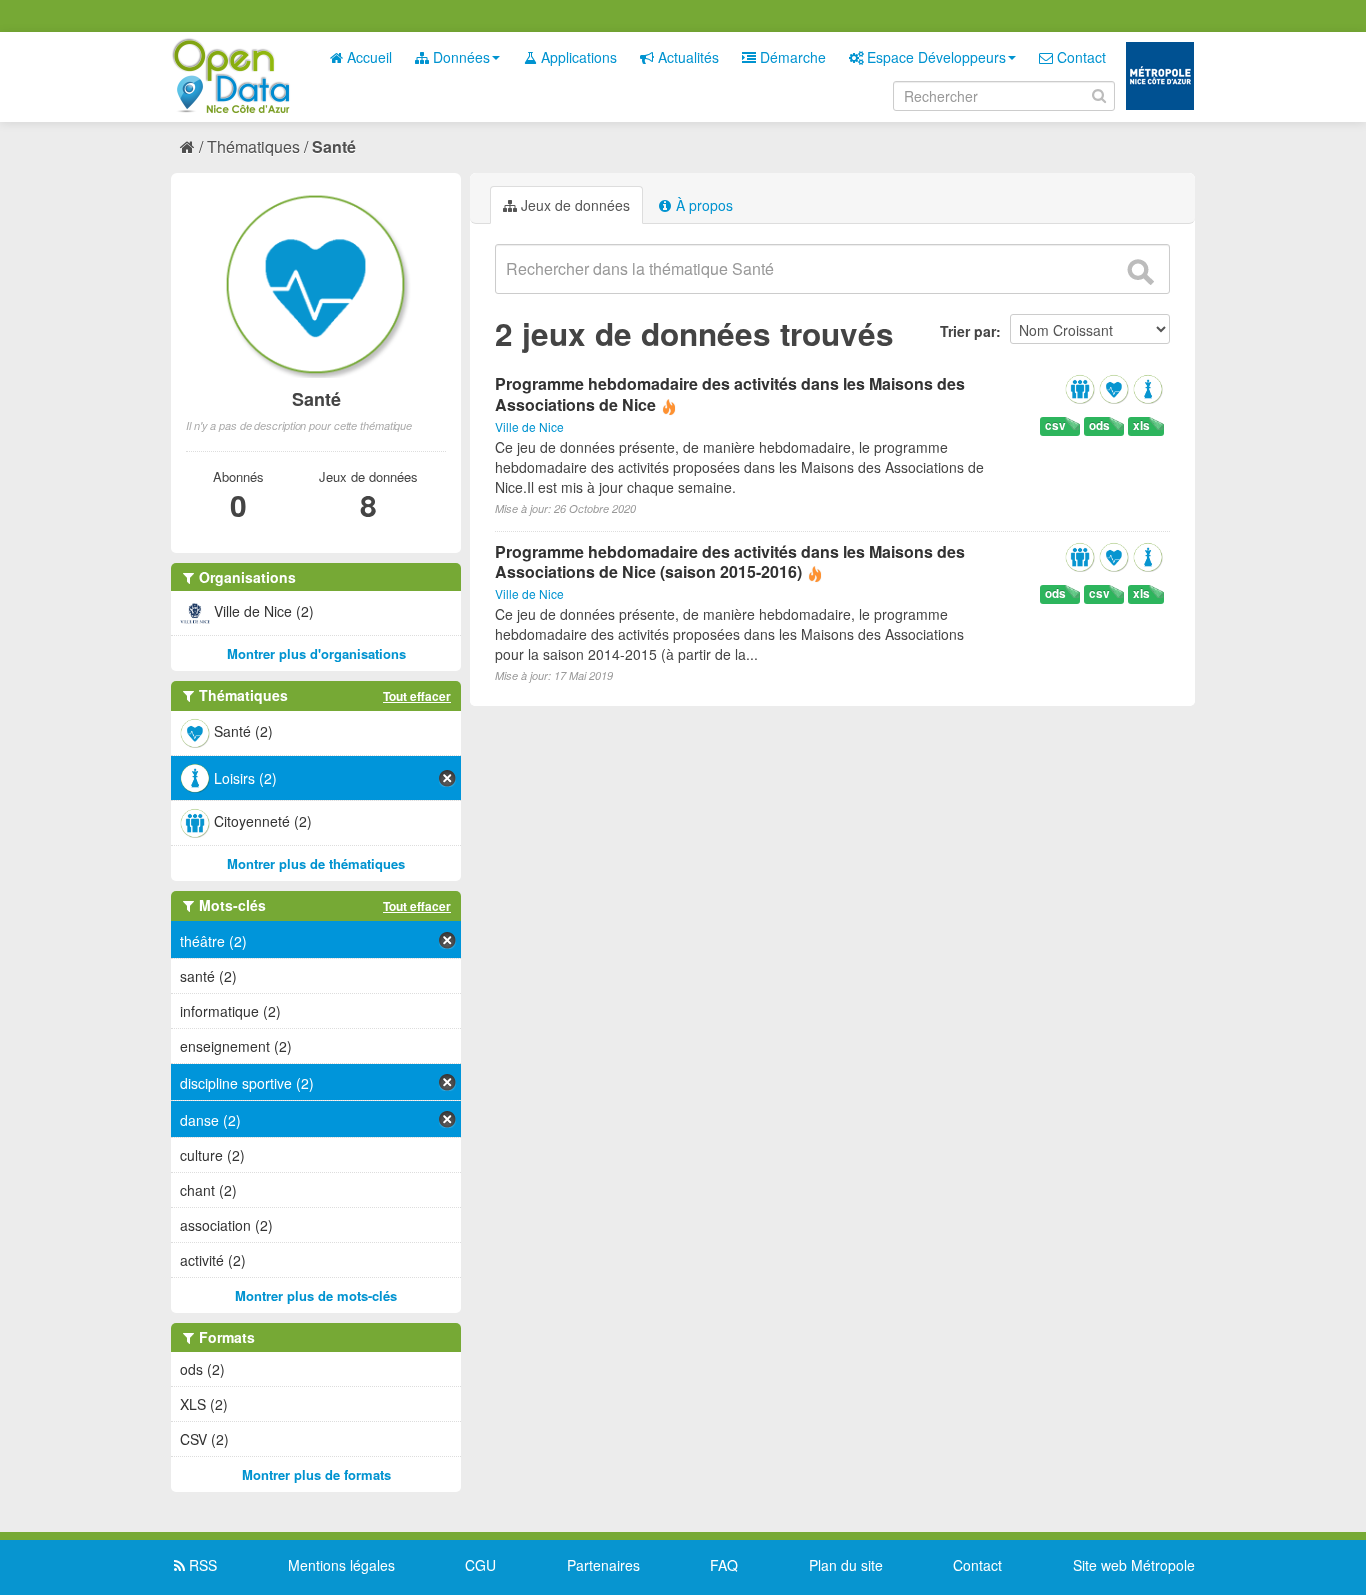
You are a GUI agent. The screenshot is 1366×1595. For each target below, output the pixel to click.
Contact (1079, 57)
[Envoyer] (1140, 272)
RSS (201, 1565)
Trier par (968, 331)
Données (459, 57)
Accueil (367, 57)
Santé (334, 146)
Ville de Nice (529, 426)
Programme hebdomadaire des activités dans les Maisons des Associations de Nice (730, 394)
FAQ (724, 1565)
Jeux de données (573, 205)
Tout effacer (417, 696)
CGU (480, 1565)
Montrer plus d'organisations (316, 653)
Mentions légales (341, 1565)
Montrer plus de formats (316, 1474)
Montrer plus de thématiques (316, 863)
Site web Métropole (1134, 1565)
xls (1141, 425)
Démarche (791, 57)
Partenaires (603, 1565)
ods (1099, 425)
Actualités (686, 57)
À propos (702, 205)
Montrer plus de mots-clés (316, 1295)
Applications (577, 57)
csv (1055, 425)
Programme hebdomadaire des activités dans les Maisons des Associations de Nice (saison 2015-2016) (730, 562)
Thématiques (253, 146)
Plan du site (846, 1565)
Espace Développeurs (934, 57)
